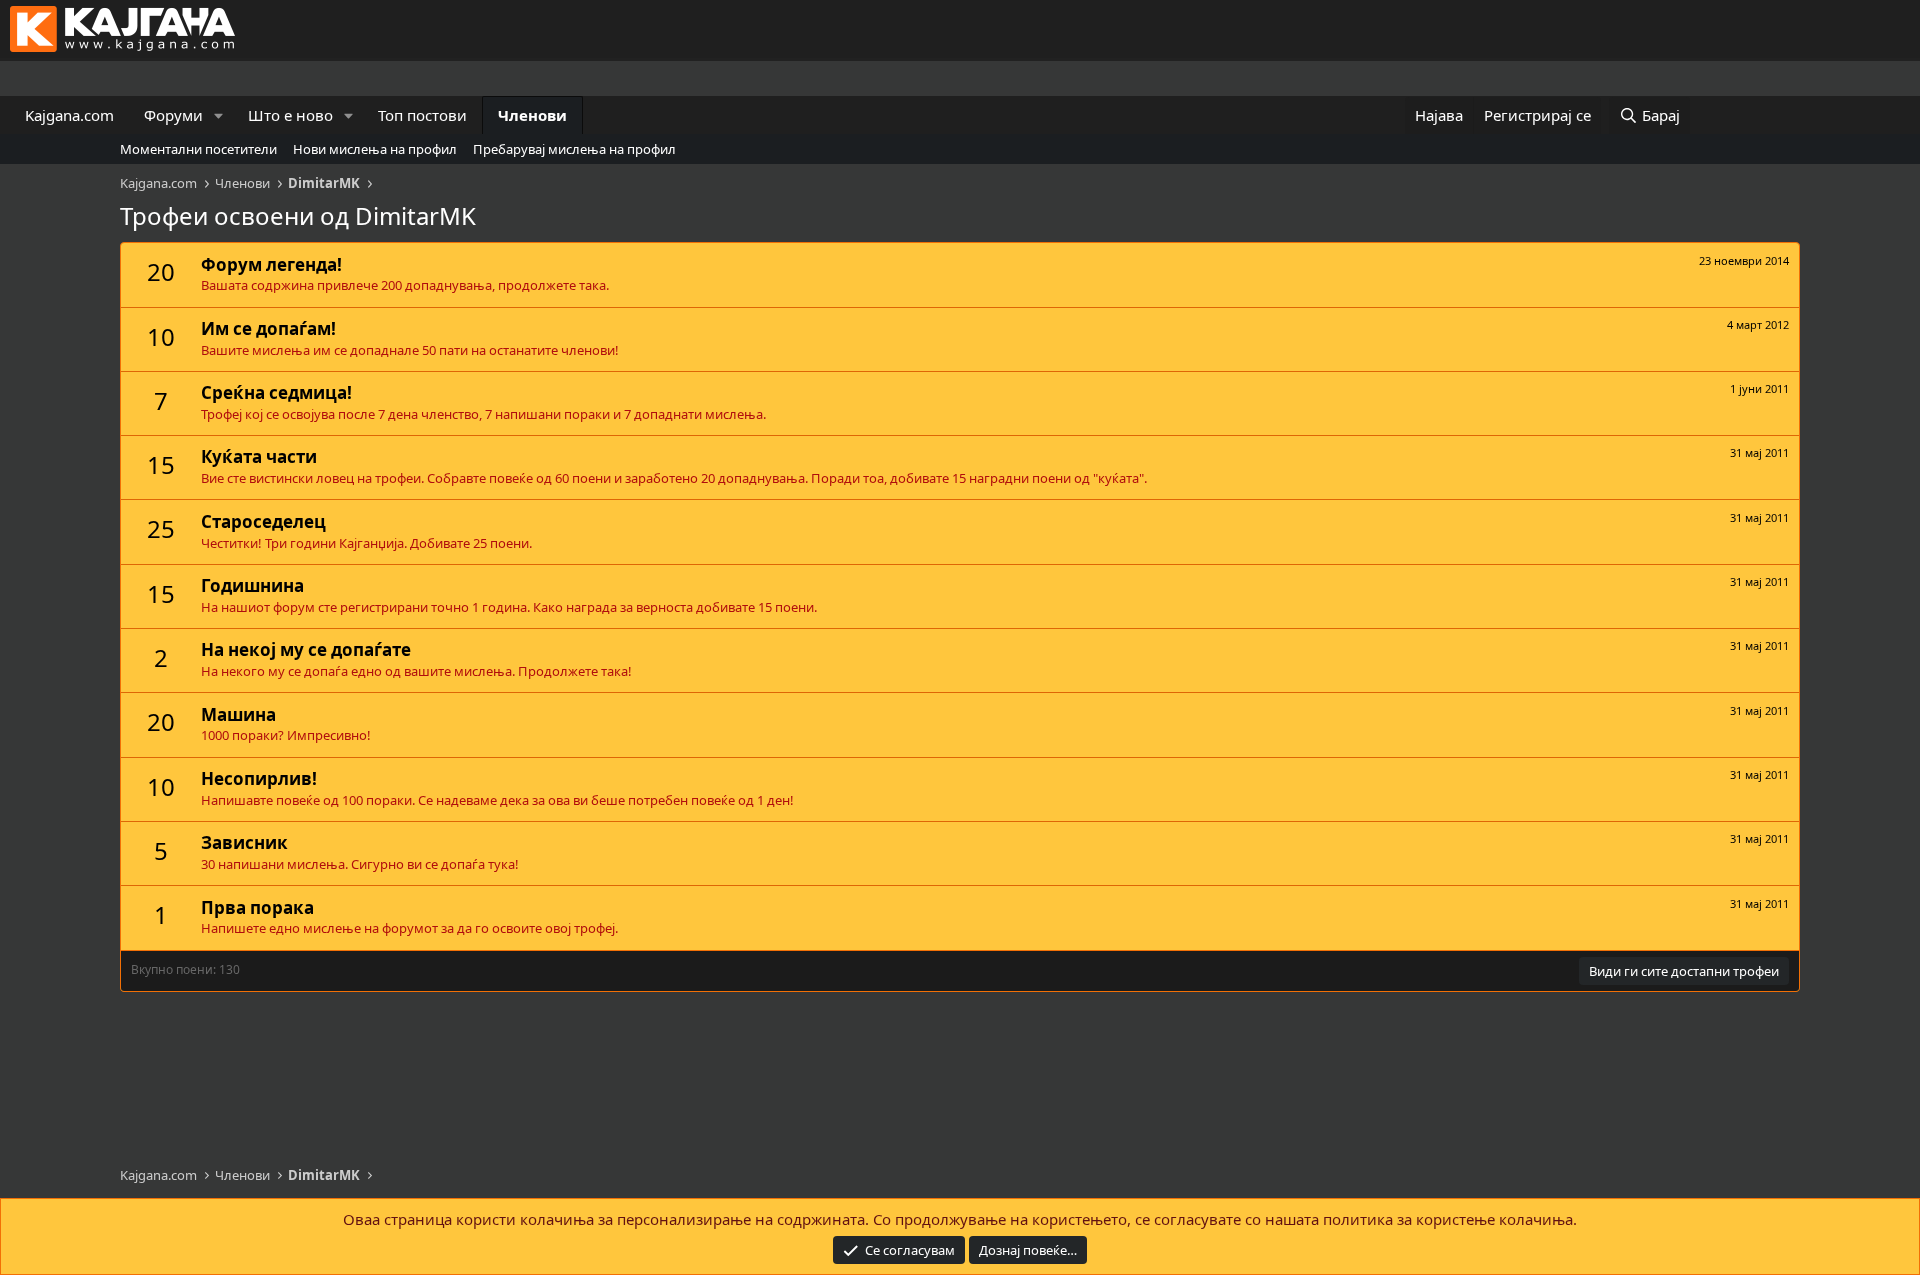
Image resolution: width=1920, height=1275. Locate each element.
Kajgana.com (69, 115)
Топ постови (422, 115)
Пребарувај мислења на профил (574, 149)
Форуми (173, 115)
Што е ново (290, 115)
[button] (219, 115)
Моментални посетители (198, 149)
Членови (532, 115)
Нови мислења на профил (375, 149)
